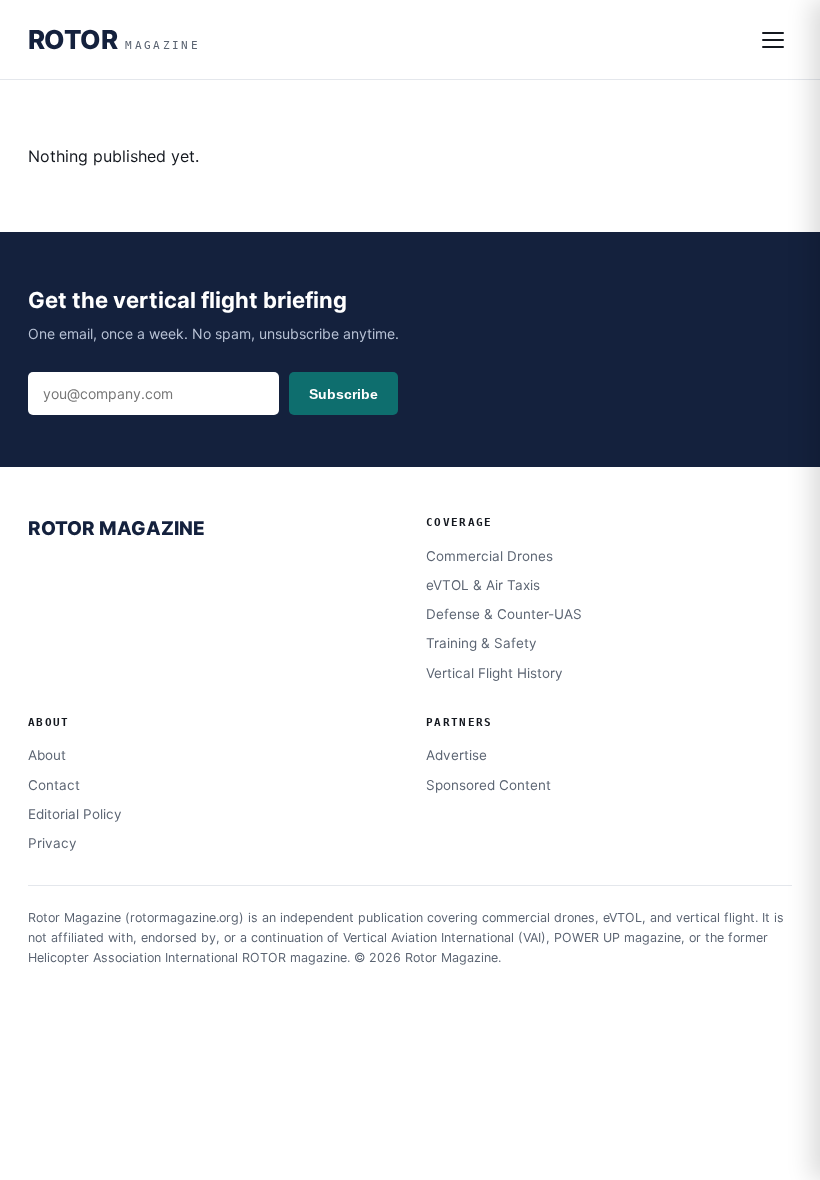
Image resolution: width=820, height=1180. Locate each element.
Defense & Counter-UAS (504, 614)
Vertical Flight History (494, 673)
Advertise (456, 755)
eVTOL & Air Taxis (483, 585)
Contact (54, 785)
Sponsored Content (488, 785)
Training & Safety (481, 643)
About (47, 755)
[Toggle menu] (773, 40)
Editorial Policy (75, 814)
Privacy (52, 843)
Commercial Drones (489, 556)
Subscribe (343, 394)
